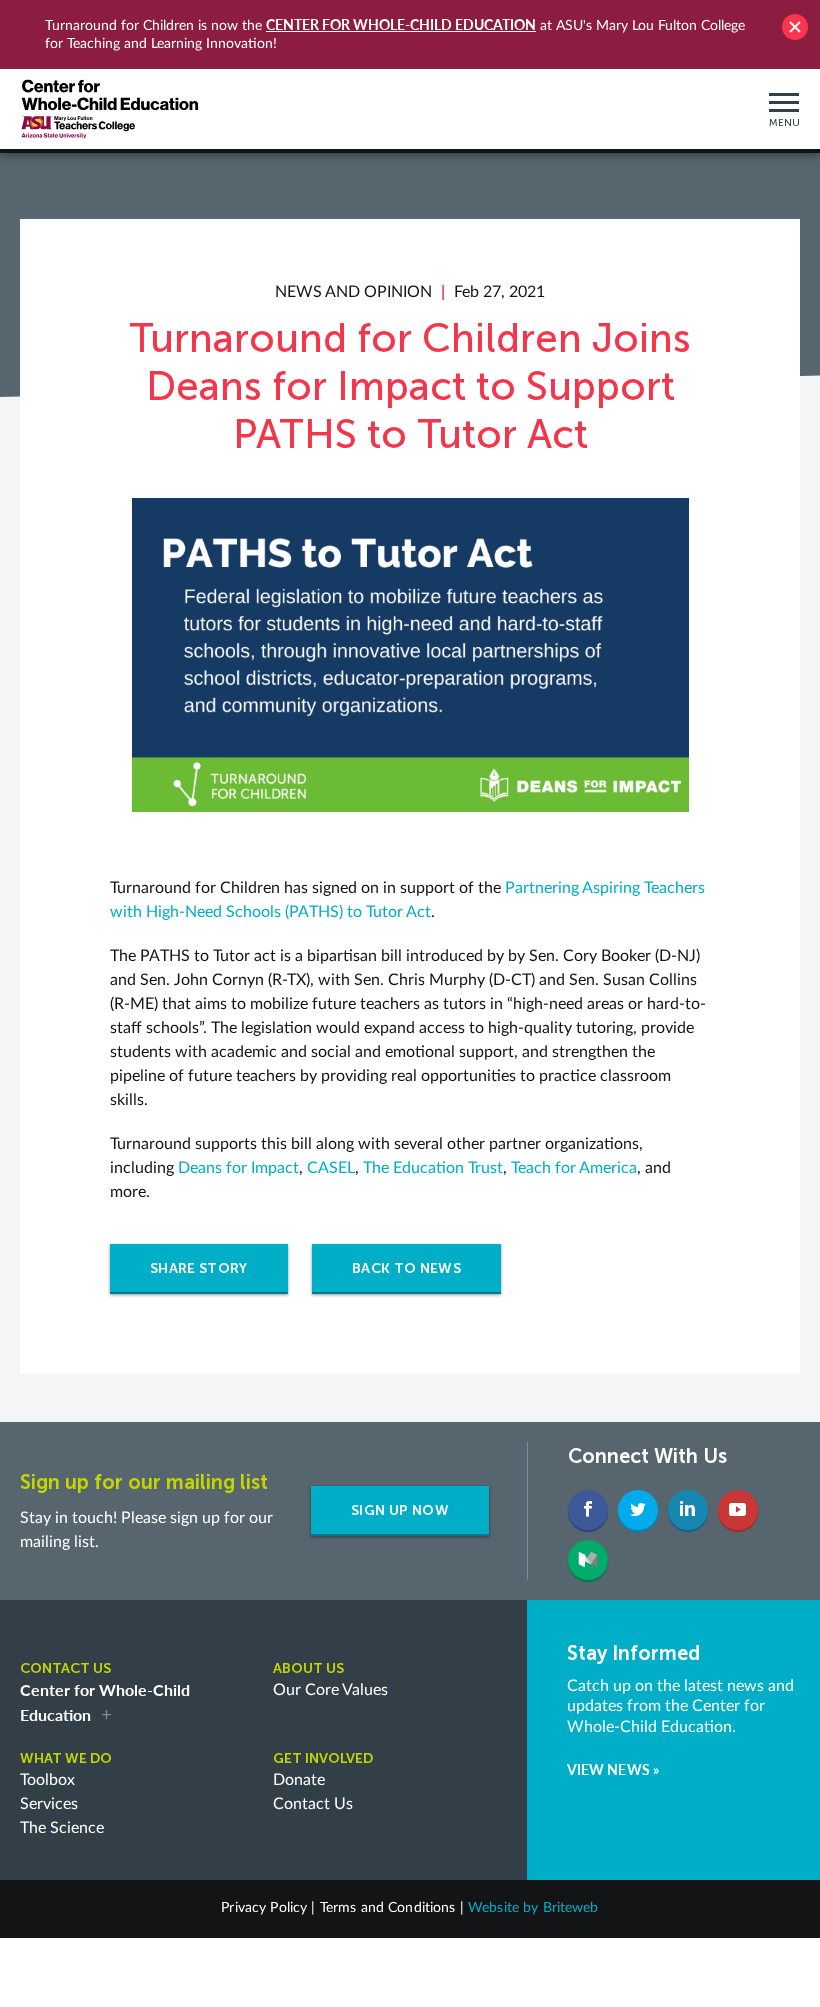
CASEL (331, 1168)
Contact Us (313, 1804)
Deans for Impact (238, 1168)
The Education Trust (433, 1168)
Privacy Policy (264, 1908)
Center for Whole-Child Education (401, 24)
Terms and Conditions (388, 1908)
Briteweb (571, 1908)
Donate (299, 1780)
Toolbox (47, 1780)
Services (49, 1804)
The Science (62, 1828)
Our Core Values (330, 1690)
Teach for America (574, 1168)
